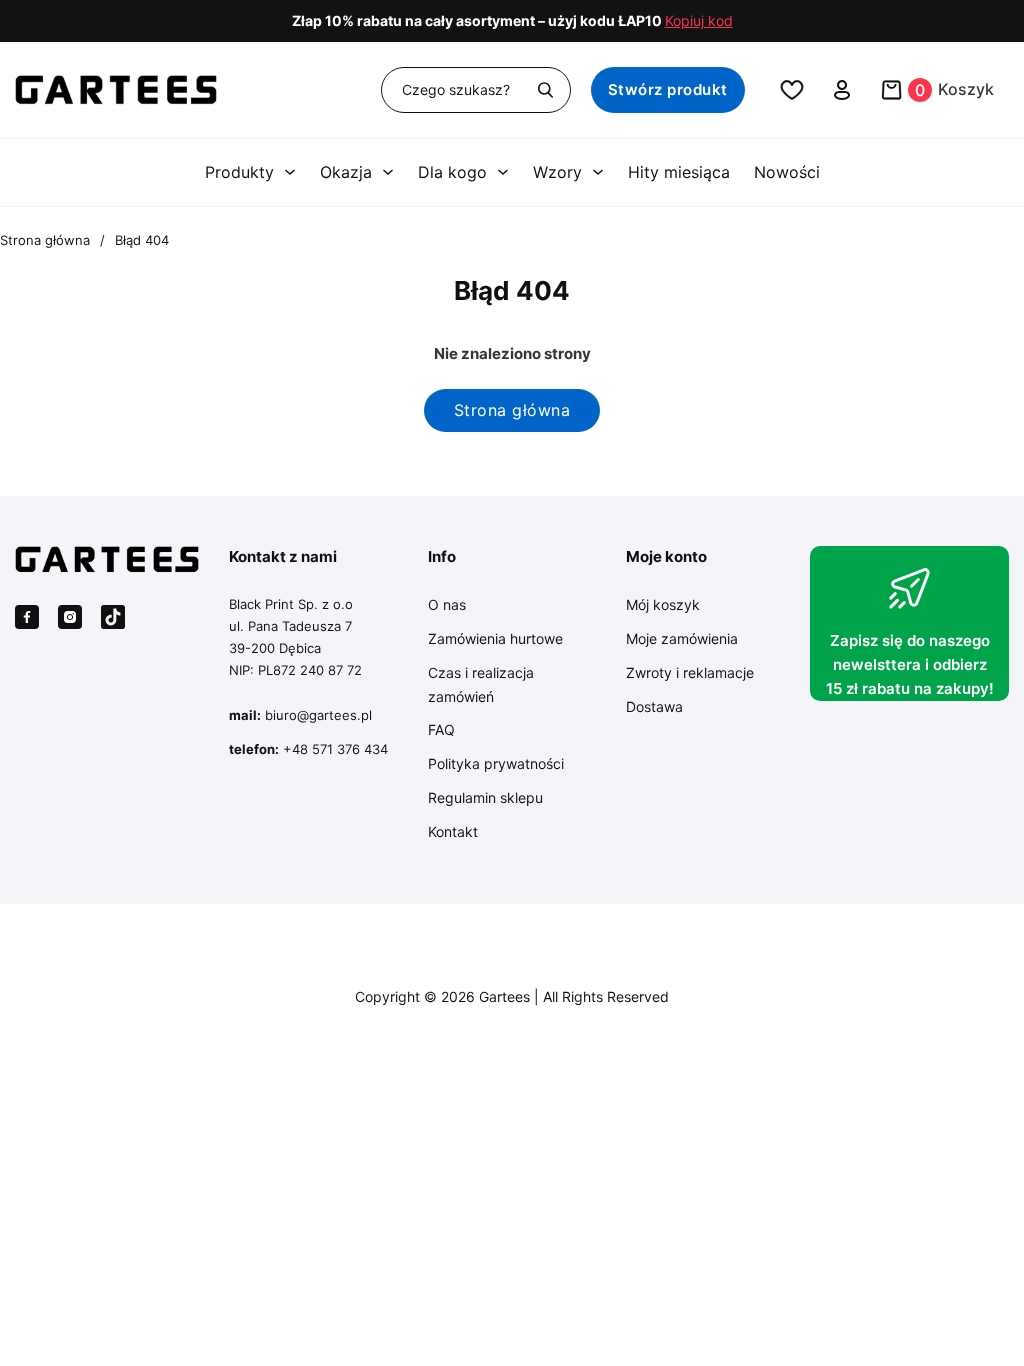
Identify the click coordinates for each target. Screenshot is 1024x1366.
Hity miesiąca (679, 172)
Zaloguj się (842, 90)
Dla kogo (452, 172)
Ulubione (792, 90)
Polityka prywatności (496, 763)
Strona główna (45, 240)
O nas (447, 604)
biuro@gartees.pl (318, 715)
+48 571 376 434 (335, 749)
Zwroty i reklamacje (690, 672)
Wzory (557, 172)
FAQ (441, 729)
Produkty (239, 172)
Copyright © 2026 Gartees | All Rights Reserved (512, 996)
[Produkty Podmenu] (290, 172)
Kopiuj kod (699, 21)
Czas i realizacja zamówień (481, 684)
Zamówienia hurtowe (495, 638)
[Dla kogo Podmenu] (503, 172)
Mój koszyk (663, 604)
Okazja (346, 172)
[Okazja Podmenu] (388, 172)
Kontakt (453, 831)
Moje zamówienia (682, 638)
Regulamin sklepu (485, 797)
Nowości (787, 172)
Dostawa (654, 706)
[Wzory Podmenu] (598, 172)
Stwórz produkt (668, 89)
